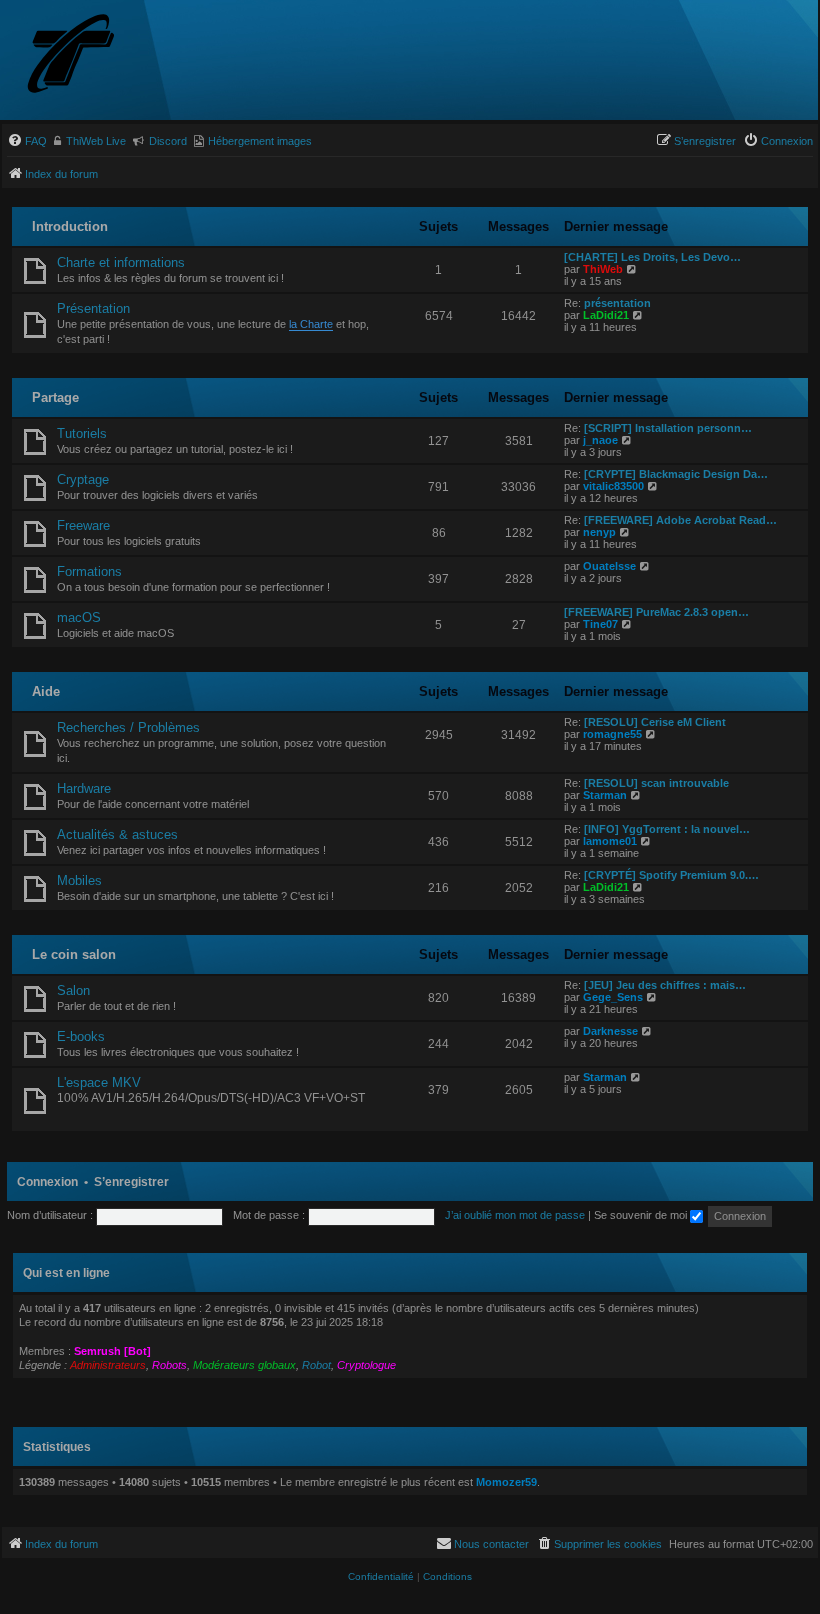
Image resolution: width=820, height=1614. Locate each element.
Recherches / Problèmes (128, 727)
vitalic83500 (613, 486)
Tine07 (600, 624)
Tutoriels (82, 433)
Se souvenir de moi (642, 1215)
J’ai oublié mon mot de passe (515, 1215)
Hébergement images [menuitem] (260, 141)
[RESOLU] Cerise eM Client (655, 722)
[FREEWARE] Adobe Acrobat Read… (680, 520)
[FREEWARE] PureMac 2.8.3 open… (656, 612)
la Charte (311, 324)
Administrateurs (108, 1365)
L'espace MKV (99, 1082)
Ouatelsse (609, 566)
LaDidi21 (606, 315)
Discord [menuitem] (168, 141)
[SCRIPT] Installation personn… (668, 428)
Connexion (47, 1182)
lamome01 (610, 841)
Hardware (84, 788)
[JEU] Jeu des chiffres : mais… (665, 985)
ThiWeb (603, 269)
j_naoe (600, 440)
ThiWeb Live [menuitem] (96, 141)
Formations (89, 571)
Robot (316, 1365)
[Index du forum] (107, 55)
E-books (81, 1036)
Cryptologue (366, 1365)
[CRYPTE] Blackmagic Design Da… (676, 474)
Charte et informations (121, 262)
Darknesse (610, 1031)
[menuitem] (27, 141)
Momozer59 (506, 1482)
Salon (73, 990)
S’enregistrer (131, 1182)
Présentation (93, 308)
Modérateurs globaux (244, 1365)
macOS (79, 617)
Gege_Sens (613, 997)
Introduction (70, 226)
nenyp (599, 532)
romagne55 (612, 734)
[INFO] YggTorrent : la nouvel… (667, 829)
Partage (55, 397)
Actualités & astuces (117, 834)
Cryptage (83, 479)
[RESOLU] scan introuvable (656, 783)
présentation (617, 303)
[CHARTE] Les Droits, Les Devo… (652, 257)
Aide (46, 691)
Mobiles (79, 880)
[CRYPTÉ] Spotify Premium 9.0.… (671, 875)
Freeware (83, 525)
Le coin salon (74, 954)
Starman (605, 795)
